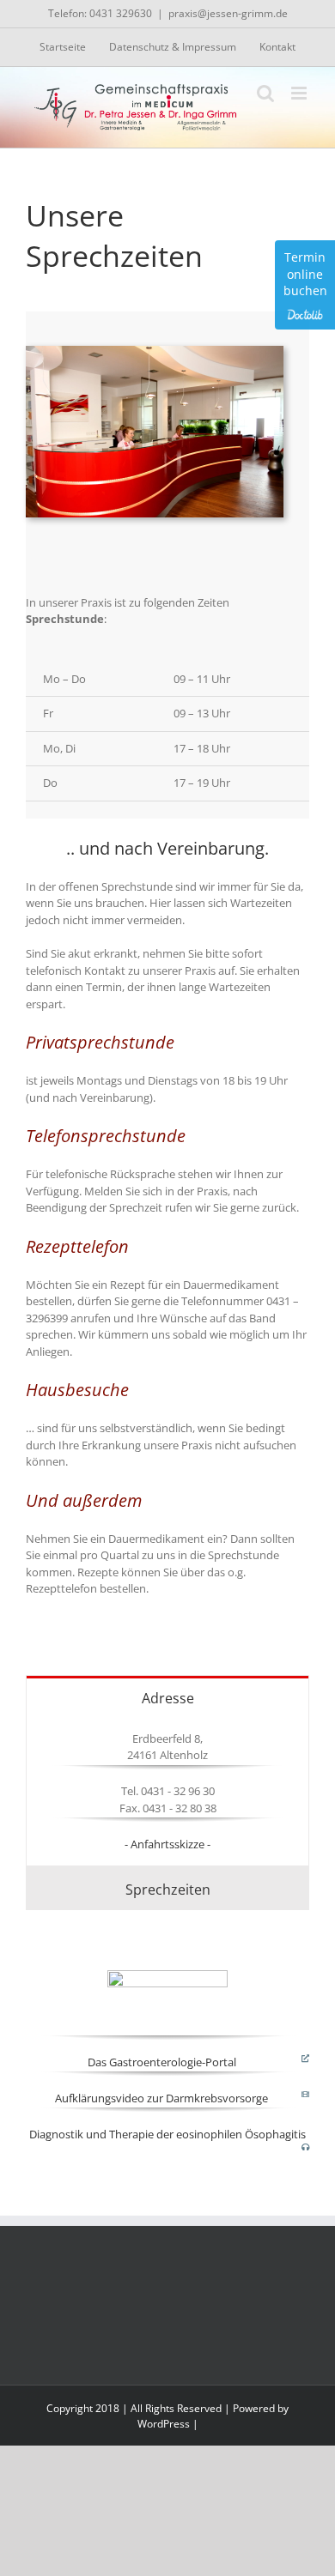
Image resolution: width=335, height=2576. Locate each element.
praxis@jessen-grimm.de (228, 13)
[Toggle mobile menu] (300, 93)
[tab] (167, 1697)
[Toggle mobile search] (265, 93)
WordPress (164, 2424)
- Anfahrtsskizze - (167, 1844)
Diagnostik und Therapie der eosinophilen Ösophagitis (167, 2134)
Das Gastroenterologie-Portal (162, 2062)
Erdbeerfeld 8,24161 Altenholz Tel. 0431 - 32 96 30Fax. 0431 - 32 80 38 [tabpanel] (168, 1791)
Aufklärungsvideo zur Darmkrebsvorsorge (161, 2098)
